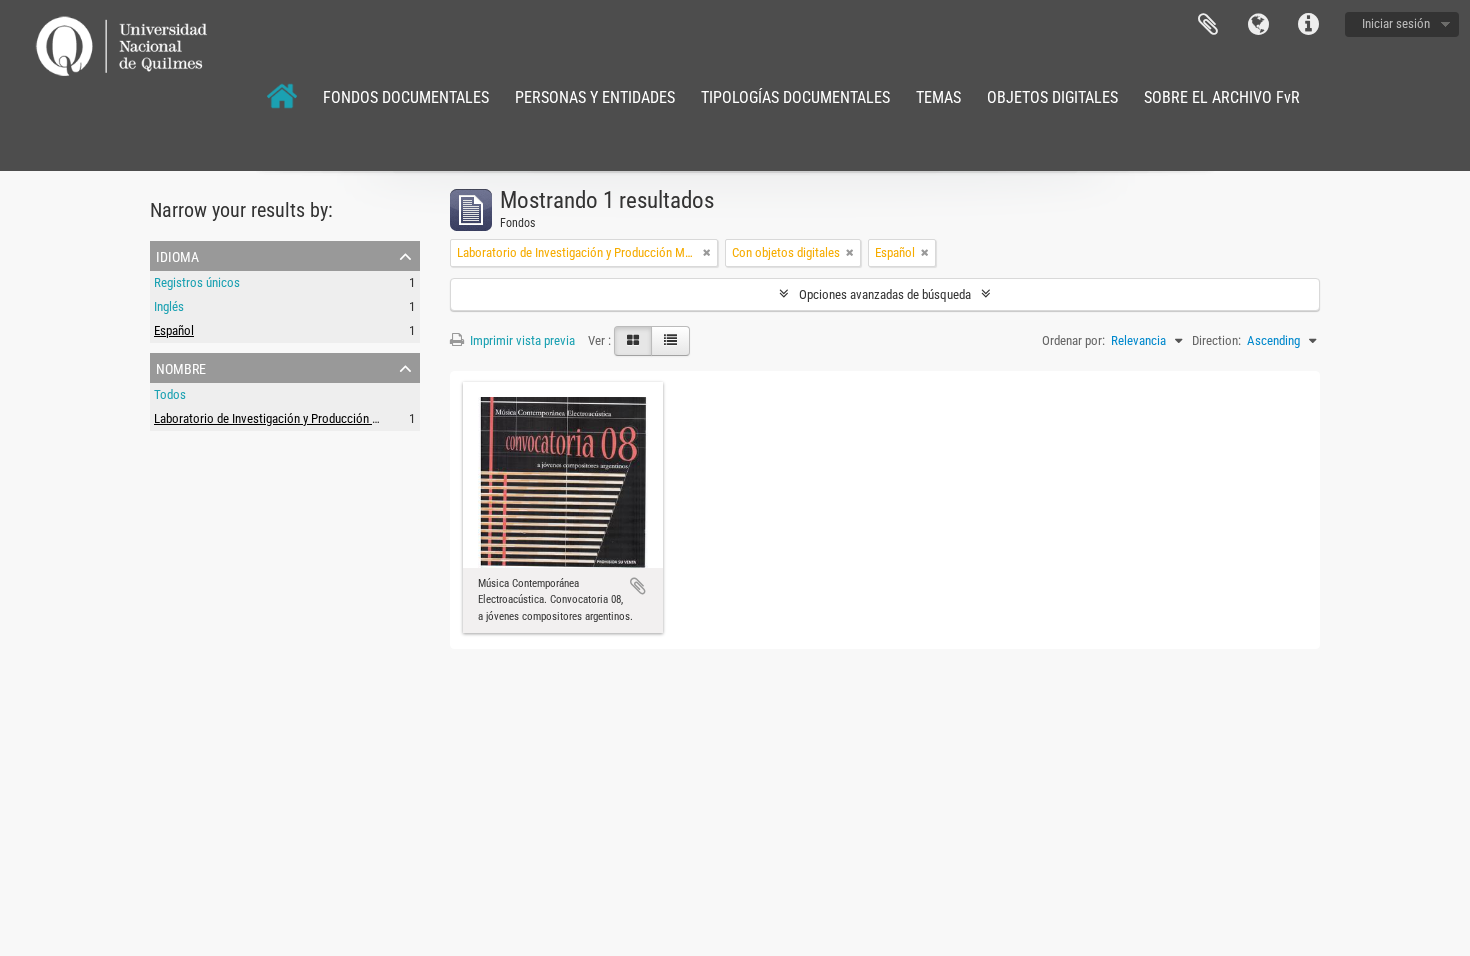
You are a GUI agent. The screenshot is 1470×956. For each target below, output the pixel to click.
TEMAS (938, 97)
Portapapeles (1208, 25)
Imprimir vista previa (521, 340)
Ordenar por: (1073, 340)
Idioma (1258, 25)
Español (174, 330)
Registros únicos (197, 282)
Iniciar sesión (1396, 23)
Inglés (169, 306)
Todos (170, 394)
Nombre (181, 367)
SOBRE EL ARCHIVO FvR (1222, 97)
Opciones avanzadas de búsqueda (885, 294)
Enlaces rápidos (1308, 25)
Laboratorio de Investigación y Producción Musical (283, 418)
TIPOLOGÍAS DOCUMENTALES (795, 97)
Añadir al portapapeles (638, 586)
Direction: (1216, 340)
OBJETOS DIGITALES (1052, 97)
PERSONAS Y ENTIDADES (595, 97)
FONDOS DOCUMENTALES (406, 97)
